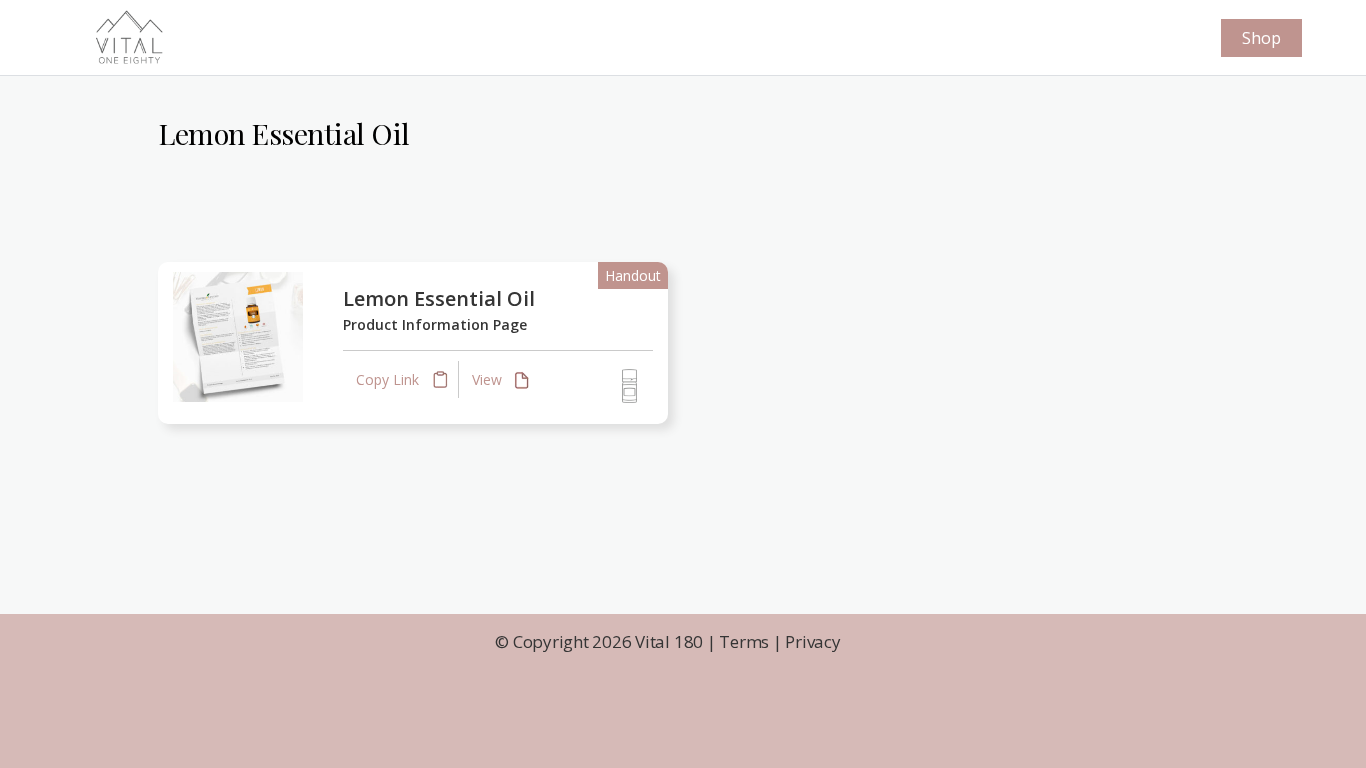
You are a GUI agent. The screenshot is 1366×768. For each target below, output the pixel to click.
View (489, 379)
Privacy (812, 641)
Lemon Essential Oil (439, 298)
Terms (744, 641)
